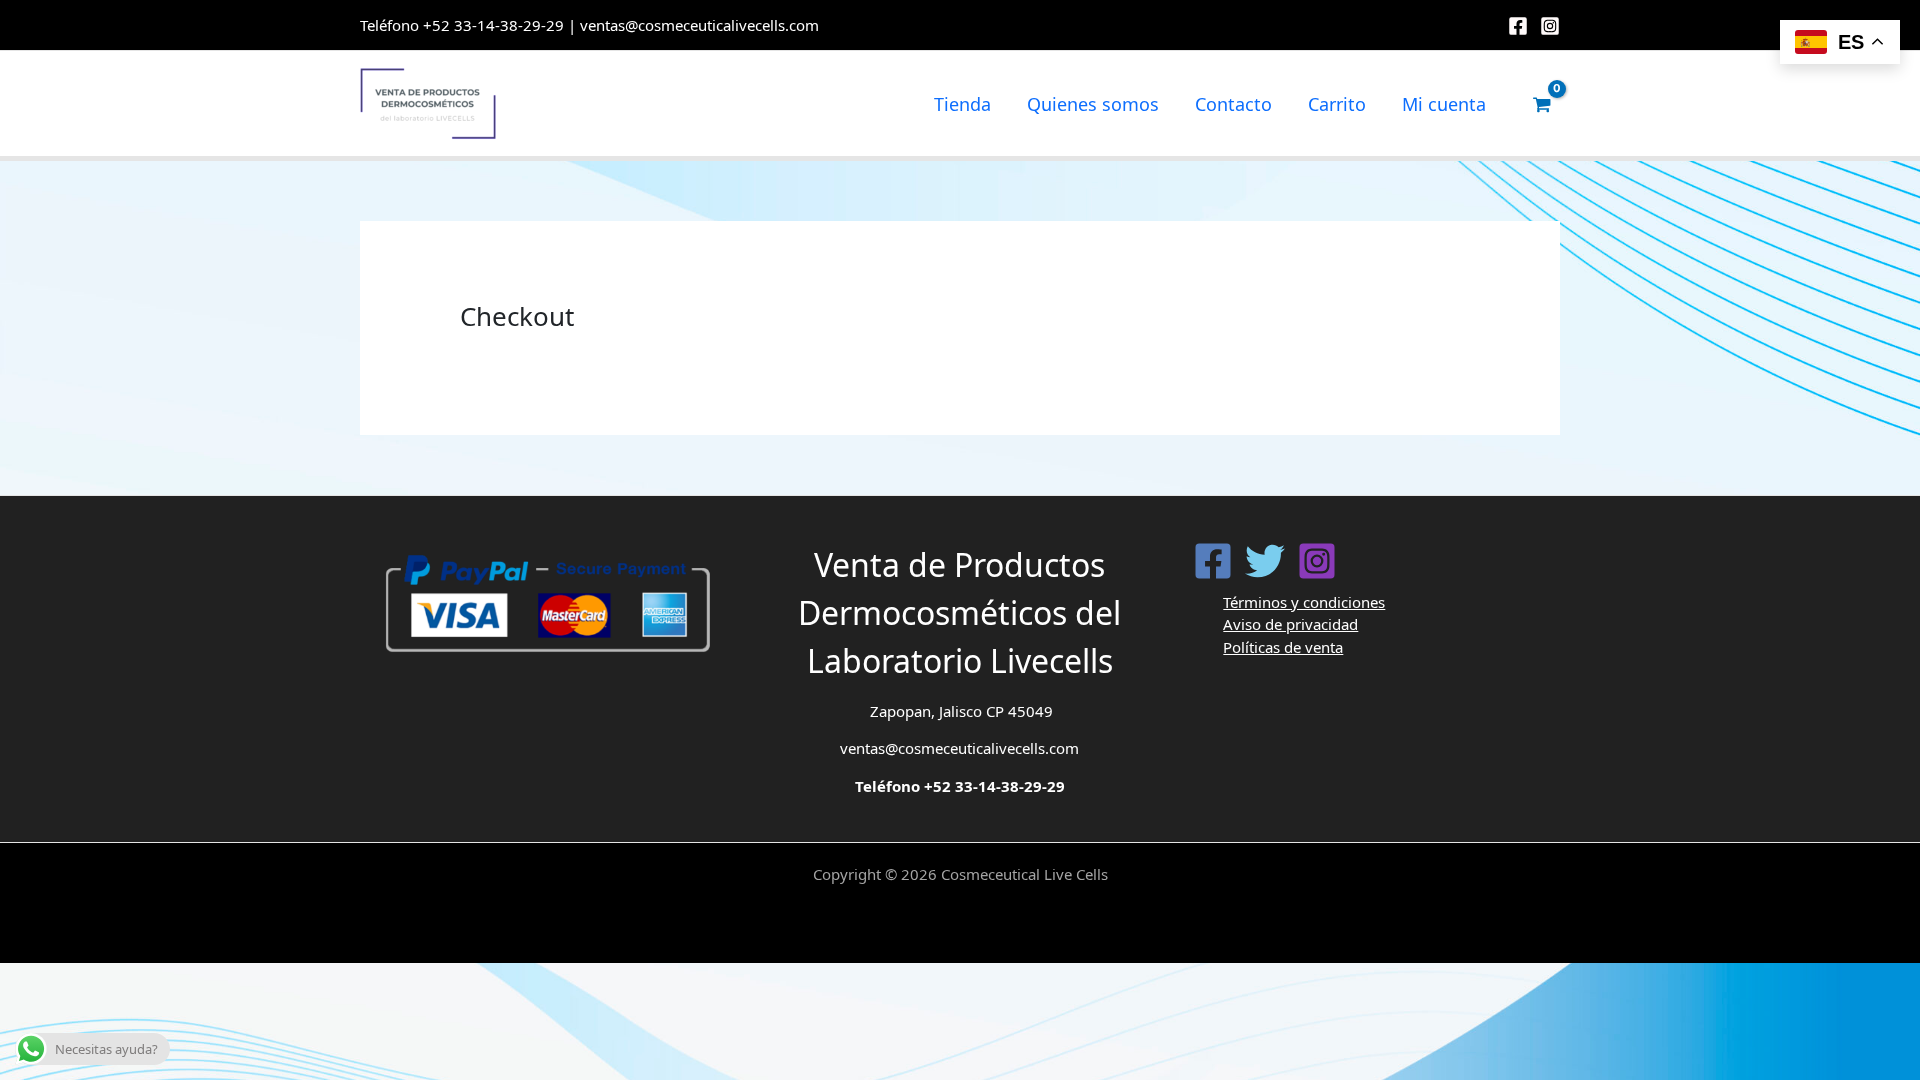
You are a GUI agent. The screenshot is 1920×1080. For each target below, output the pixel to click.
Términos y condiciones (1304, 602)
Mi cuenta (1444, 104)
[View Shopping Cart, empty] (1542, 104)
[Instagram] (1550, 26)
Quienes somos (1093, 104)
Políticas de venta (1283, 647)
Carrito (1337, 104)
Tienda (962, 104)
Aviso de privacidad (1290, 624)
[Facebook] (1518, 26)
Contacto (1233, 104)
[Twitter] (1265, 561)
